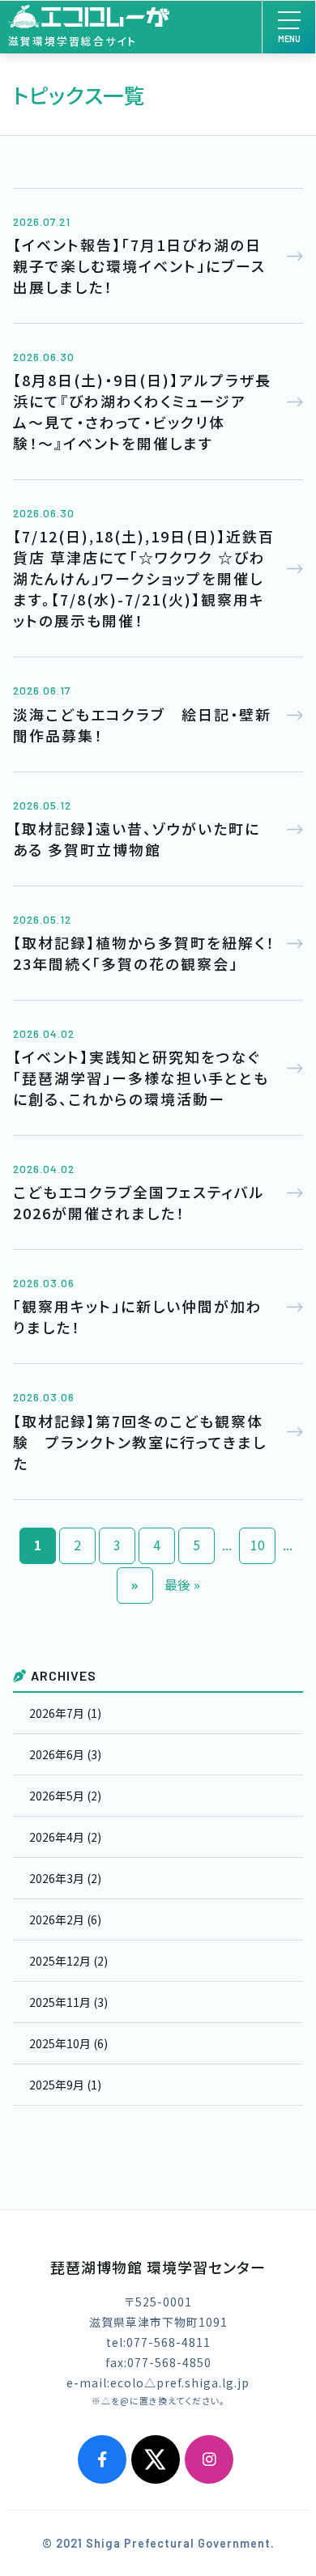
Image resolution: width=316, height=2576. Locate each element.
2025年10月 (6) (68, 2043)
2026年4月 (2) (65, 1837)
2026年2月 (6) (65, 1919)
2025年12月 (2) (68, 1961)
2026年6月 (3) (65, 1754)
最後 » (182, 1584)
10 (258, 1545)
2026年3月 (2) (65, 1878)
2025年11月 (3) (68, 2002)
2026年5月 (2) (65, 1796)
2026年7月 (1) (65, 1713)
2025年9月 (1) (65, 2085)
